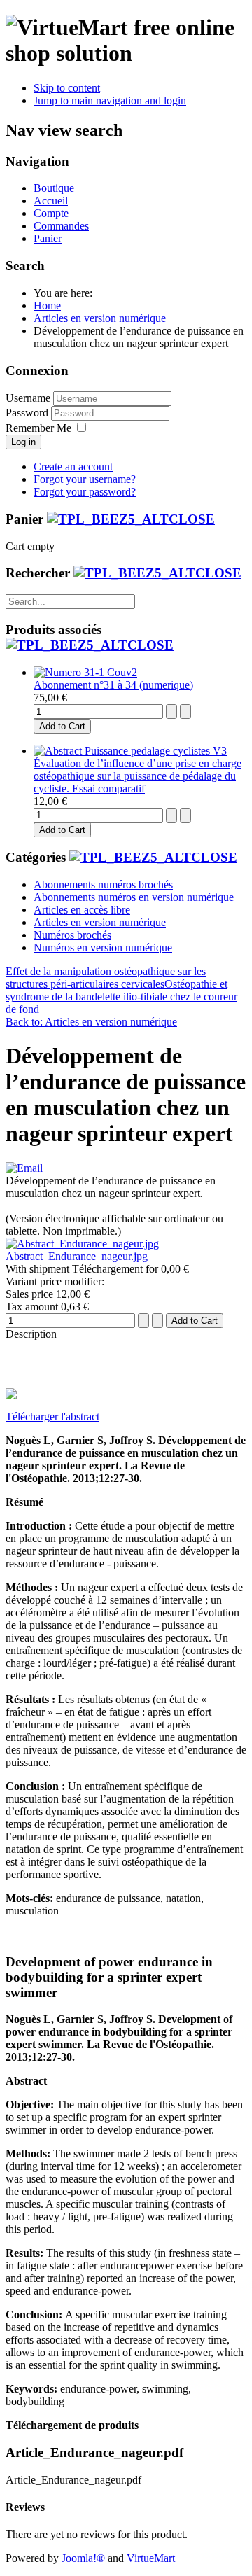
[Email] (24, 1168)
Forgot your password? (85, 492)
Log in (23, 442)
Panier (48, 238)
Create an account (73, 467)
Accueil (51, 201)
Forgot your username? (85, 479)
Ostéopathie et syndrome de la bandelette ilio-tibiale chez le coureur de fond (121, 996)
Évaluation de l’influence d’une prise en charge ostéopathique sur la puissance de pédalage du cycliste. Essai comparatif (138, 776)
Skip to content (67, 88)
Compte (51, 213)
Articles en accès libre (82, 910)
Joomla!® (83, 2558)
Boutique (54, 188)
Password (28, 413)
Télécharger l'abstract (52, 1416)
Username (28, 398)
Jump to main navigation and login (110, 100)
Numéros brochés (72, 935)
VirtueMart (151, 2558)
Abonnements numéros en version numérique (134, 897)
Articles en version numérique (100, 922)
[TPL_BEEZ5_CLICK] (131, 519)
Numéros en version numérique (103, 947)
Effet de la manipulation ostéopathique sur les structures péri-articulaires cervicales (106, 978)
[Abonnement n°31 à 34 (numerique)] (85, 672)
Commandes (61, 226)
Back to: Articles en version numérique (91, 1022)
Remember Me (38, 428)
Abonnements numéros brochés (103, 884)
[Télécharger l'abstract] (11, 1395)
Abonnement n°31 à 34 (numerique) (113, 685)
